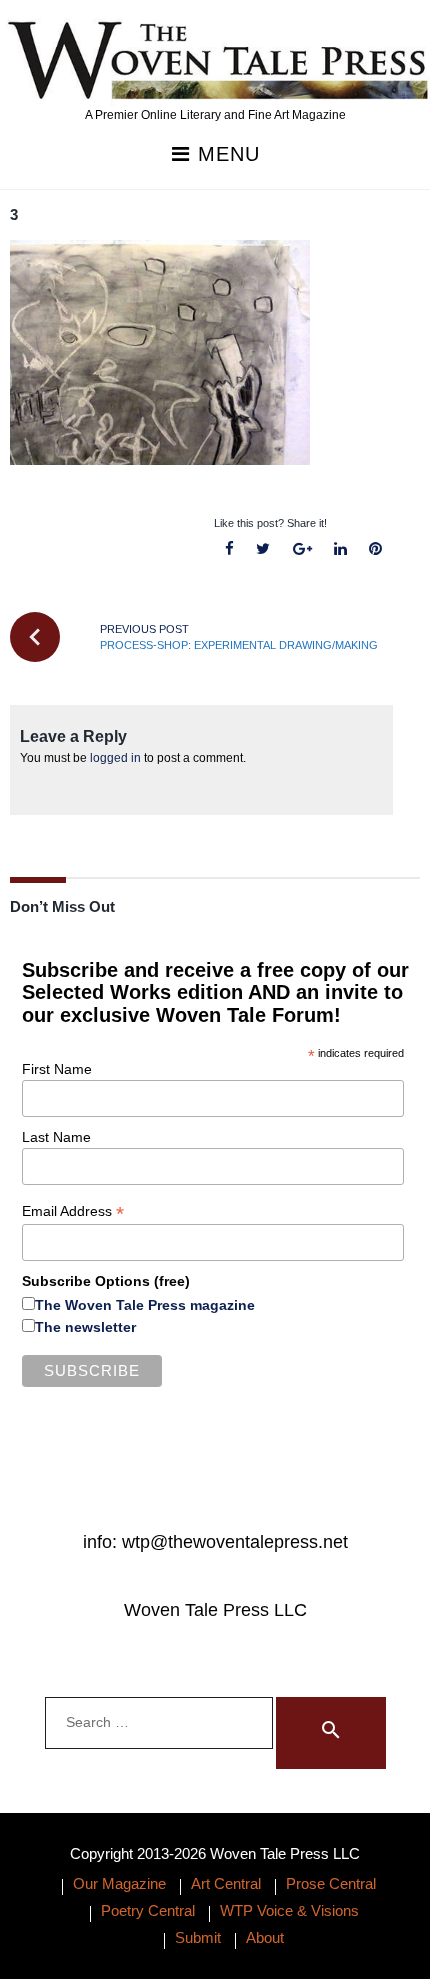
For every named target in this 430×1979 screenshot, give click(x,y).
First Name (57, 1069)
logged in (115, 758)
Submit (198, 1937)
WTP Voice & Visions (289, 1910)
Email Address (73, 1211)
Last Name (56, 1137)
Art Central (226, 1883)
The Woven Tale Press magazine (145, 1305)
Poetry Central (148, 1910)
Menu (225, 154)
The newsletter (85, 1327)
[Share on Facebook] (230, 549)
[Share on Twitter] (263, 549)
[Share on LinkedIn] (340, 549)
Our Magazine (119, 1883)
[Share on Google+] (302, 549)
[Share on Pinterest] (375, 549)
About (265, 1937)
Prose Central (331, 1883)
